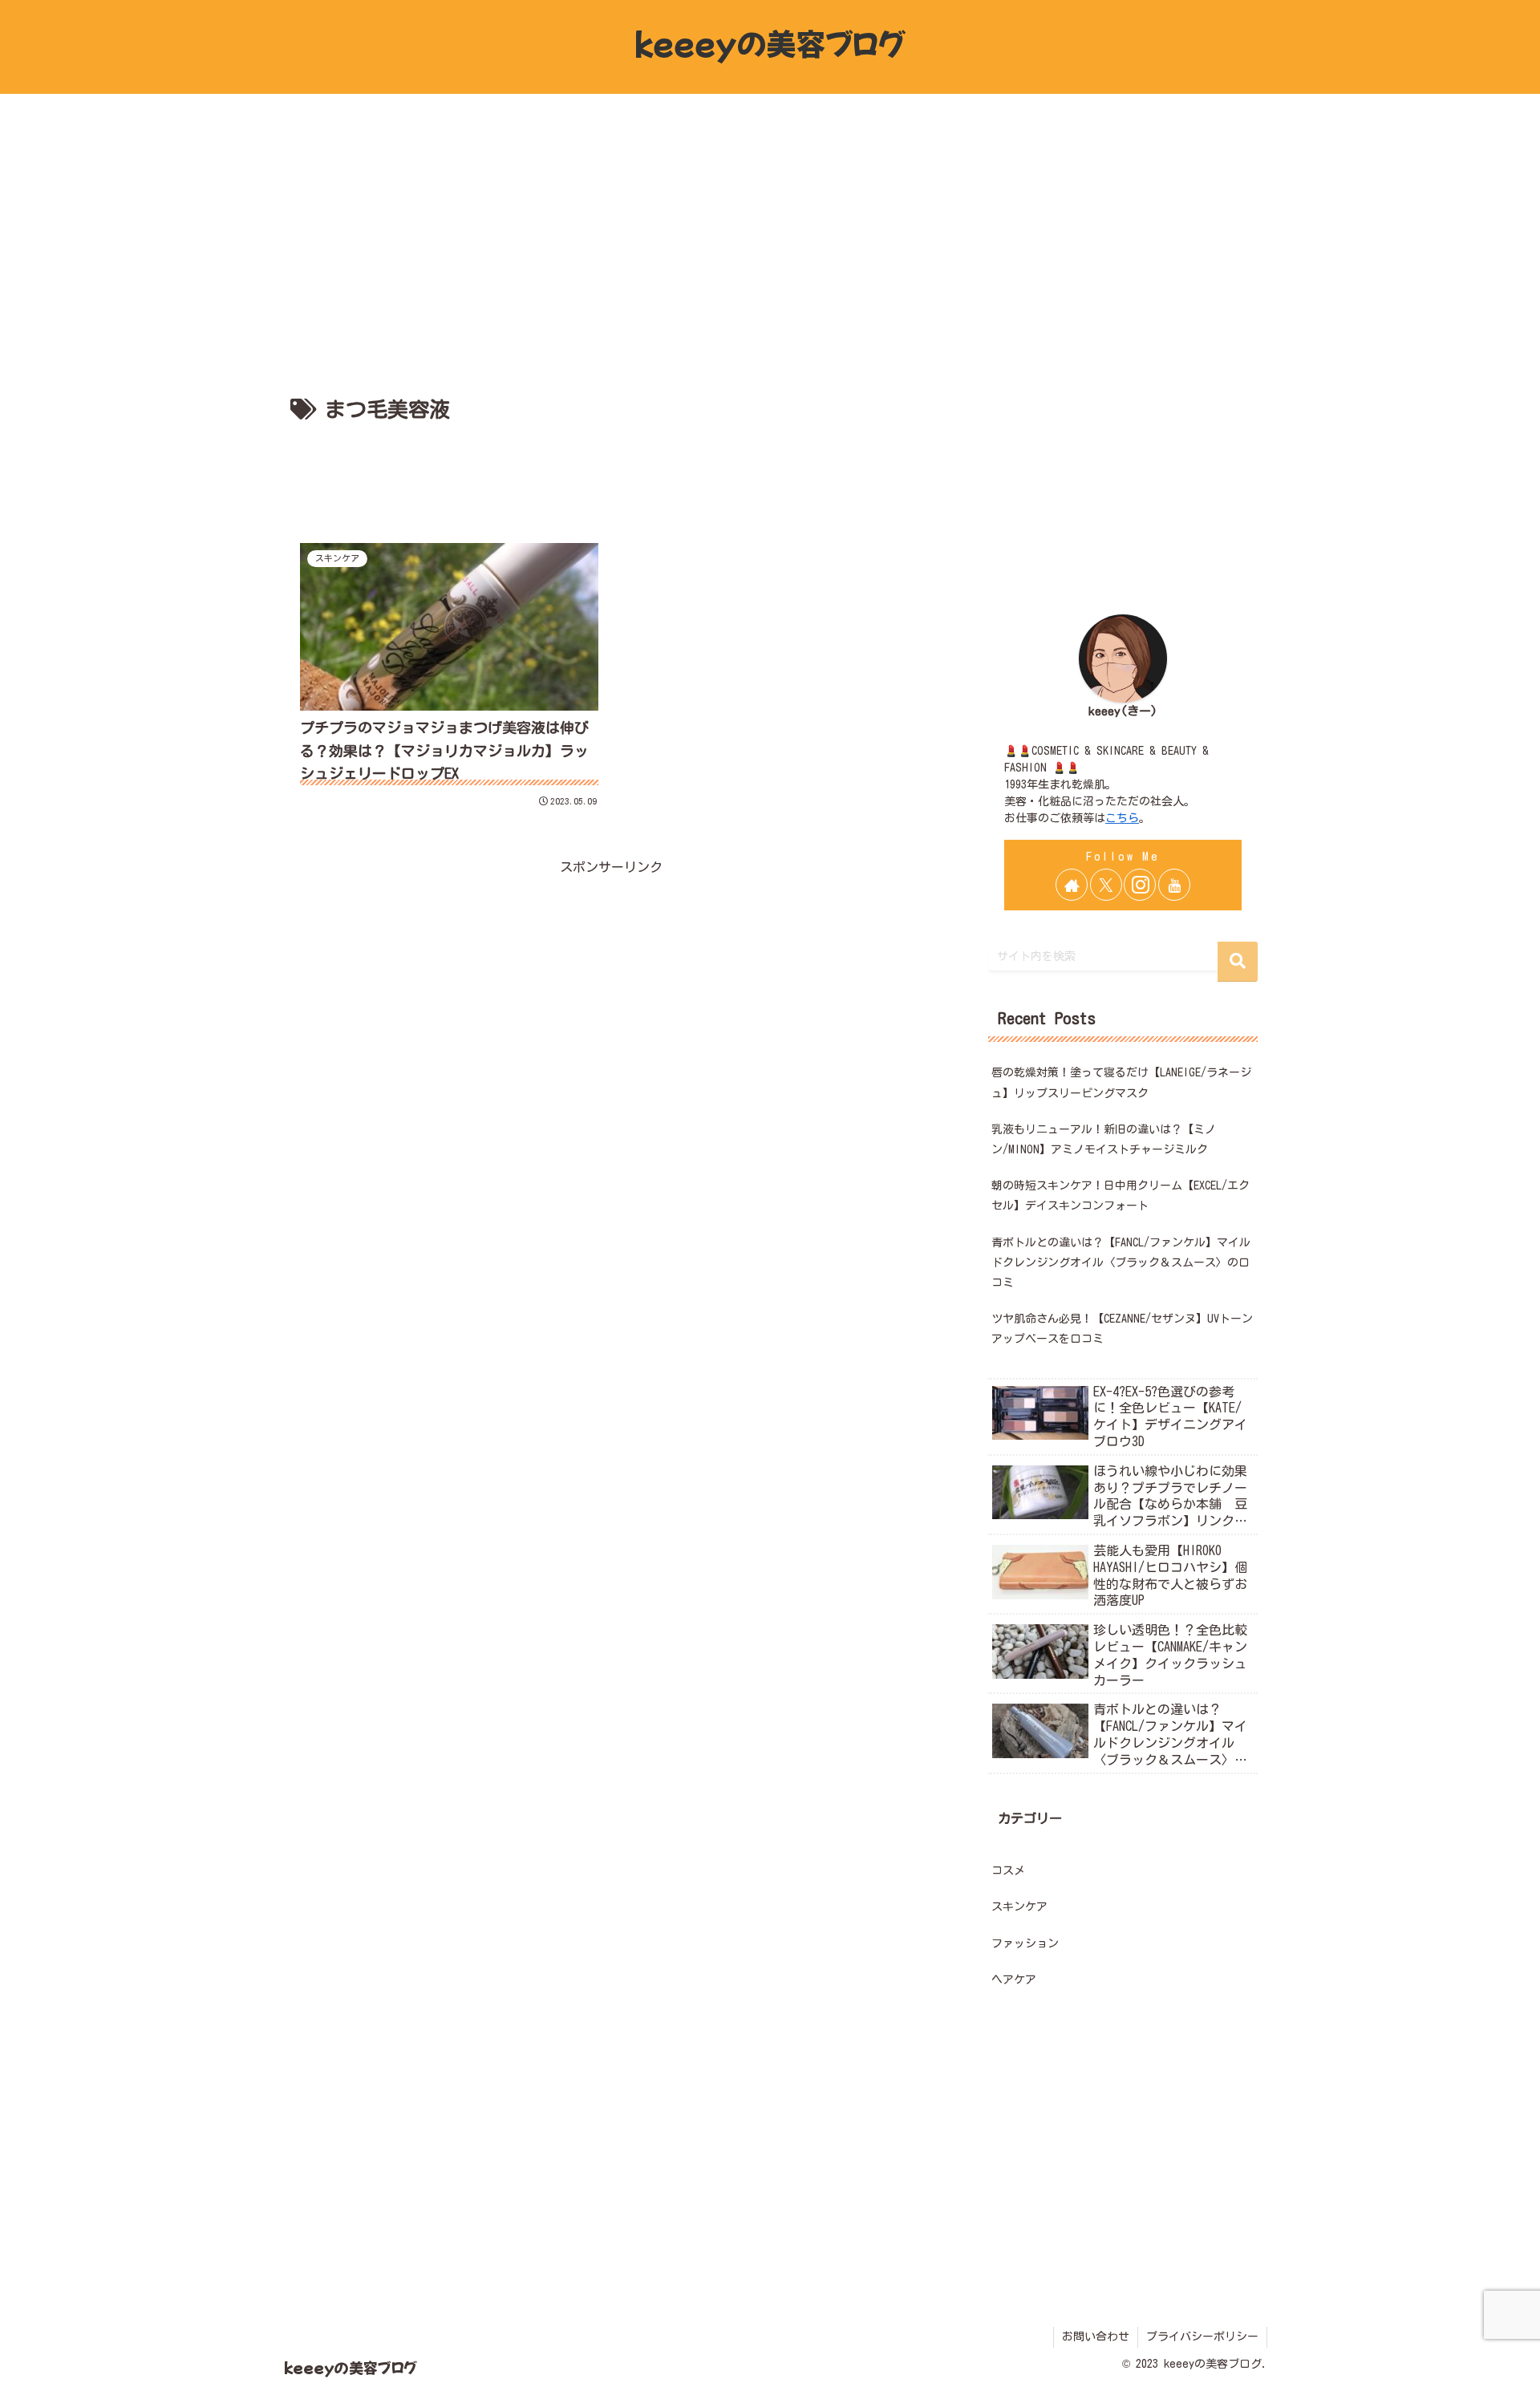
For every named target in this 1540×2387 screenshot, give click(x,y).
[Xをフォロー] (1106, 885)
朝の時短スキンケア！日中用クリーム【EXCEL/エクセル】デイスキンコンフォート (1121, 1196)
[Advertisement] (611, 472)
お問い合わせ (1096, 2336)
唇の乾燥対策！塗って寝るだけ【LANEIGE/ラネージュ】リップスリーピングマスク (1121, 1082)
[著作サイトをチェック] (1072, 885)
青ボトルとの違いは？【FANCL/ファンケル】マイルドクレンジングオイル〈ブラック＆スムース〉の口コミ (1121, 1262)
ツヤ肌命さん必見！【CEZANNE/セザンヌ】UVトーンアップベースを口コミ (1122, 1329)
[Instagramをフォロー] (1140, 885)
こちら (1122, 818)
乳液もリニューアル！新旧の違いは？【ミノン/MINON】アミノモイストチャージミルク (1104, 1139)
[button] (1238, 962)
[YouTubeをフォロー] (1174, 885)
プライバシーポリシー (1202, 2336)
